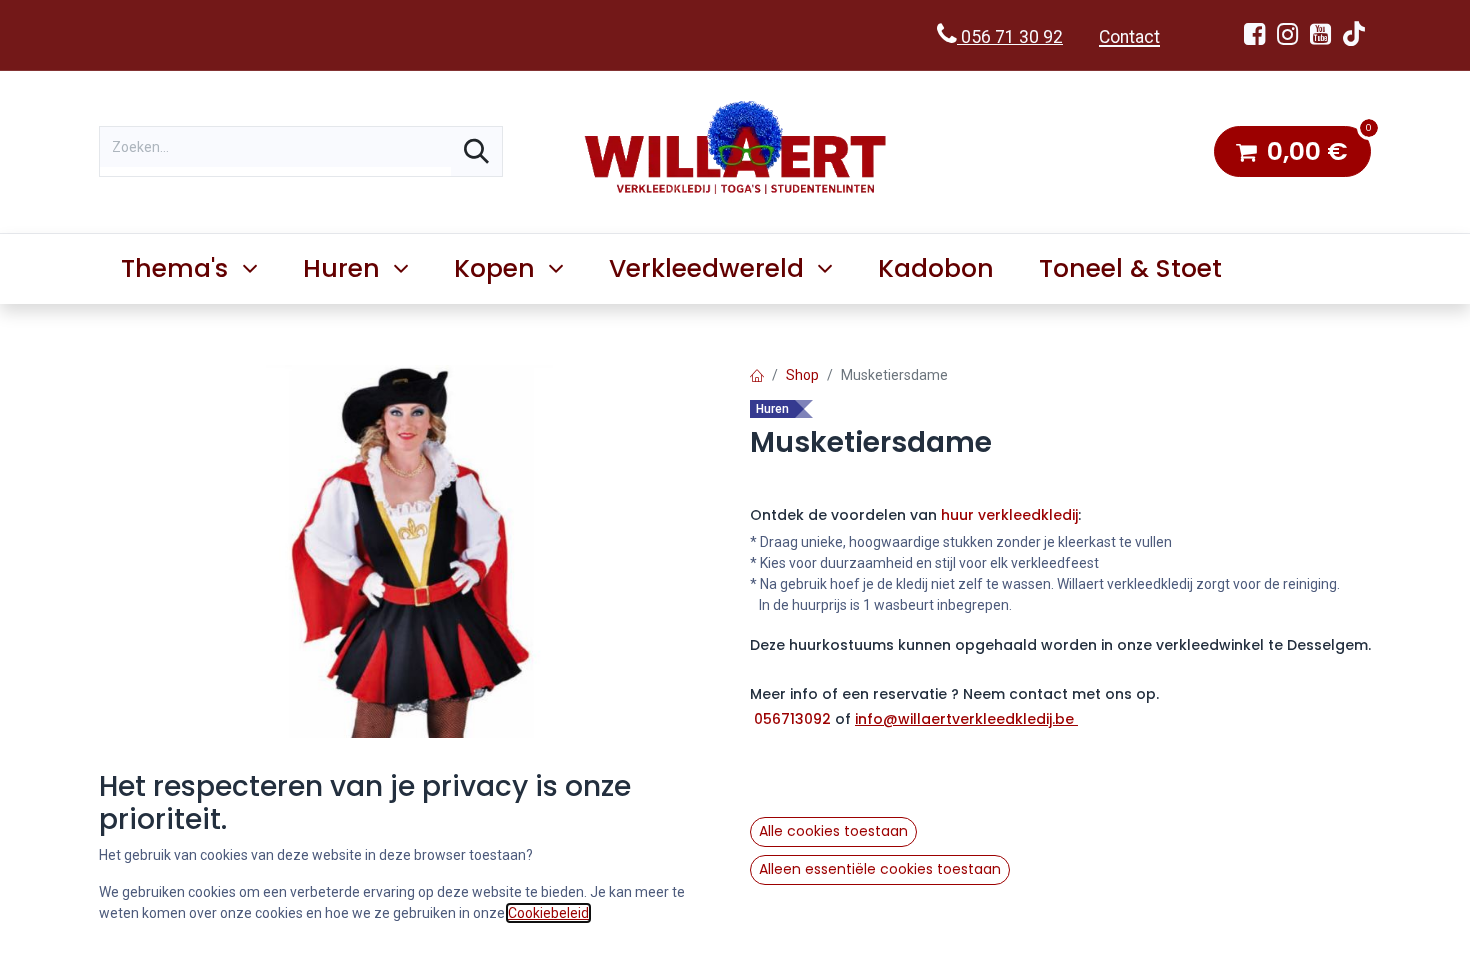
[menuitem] (936, 269)
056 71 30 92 (1010, 37)
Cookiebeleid (548, 913)
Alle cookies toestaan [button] (833, 831)
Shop (802, 375)
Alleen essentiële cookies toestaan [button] (880, 869)
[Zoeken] (476, 151)
